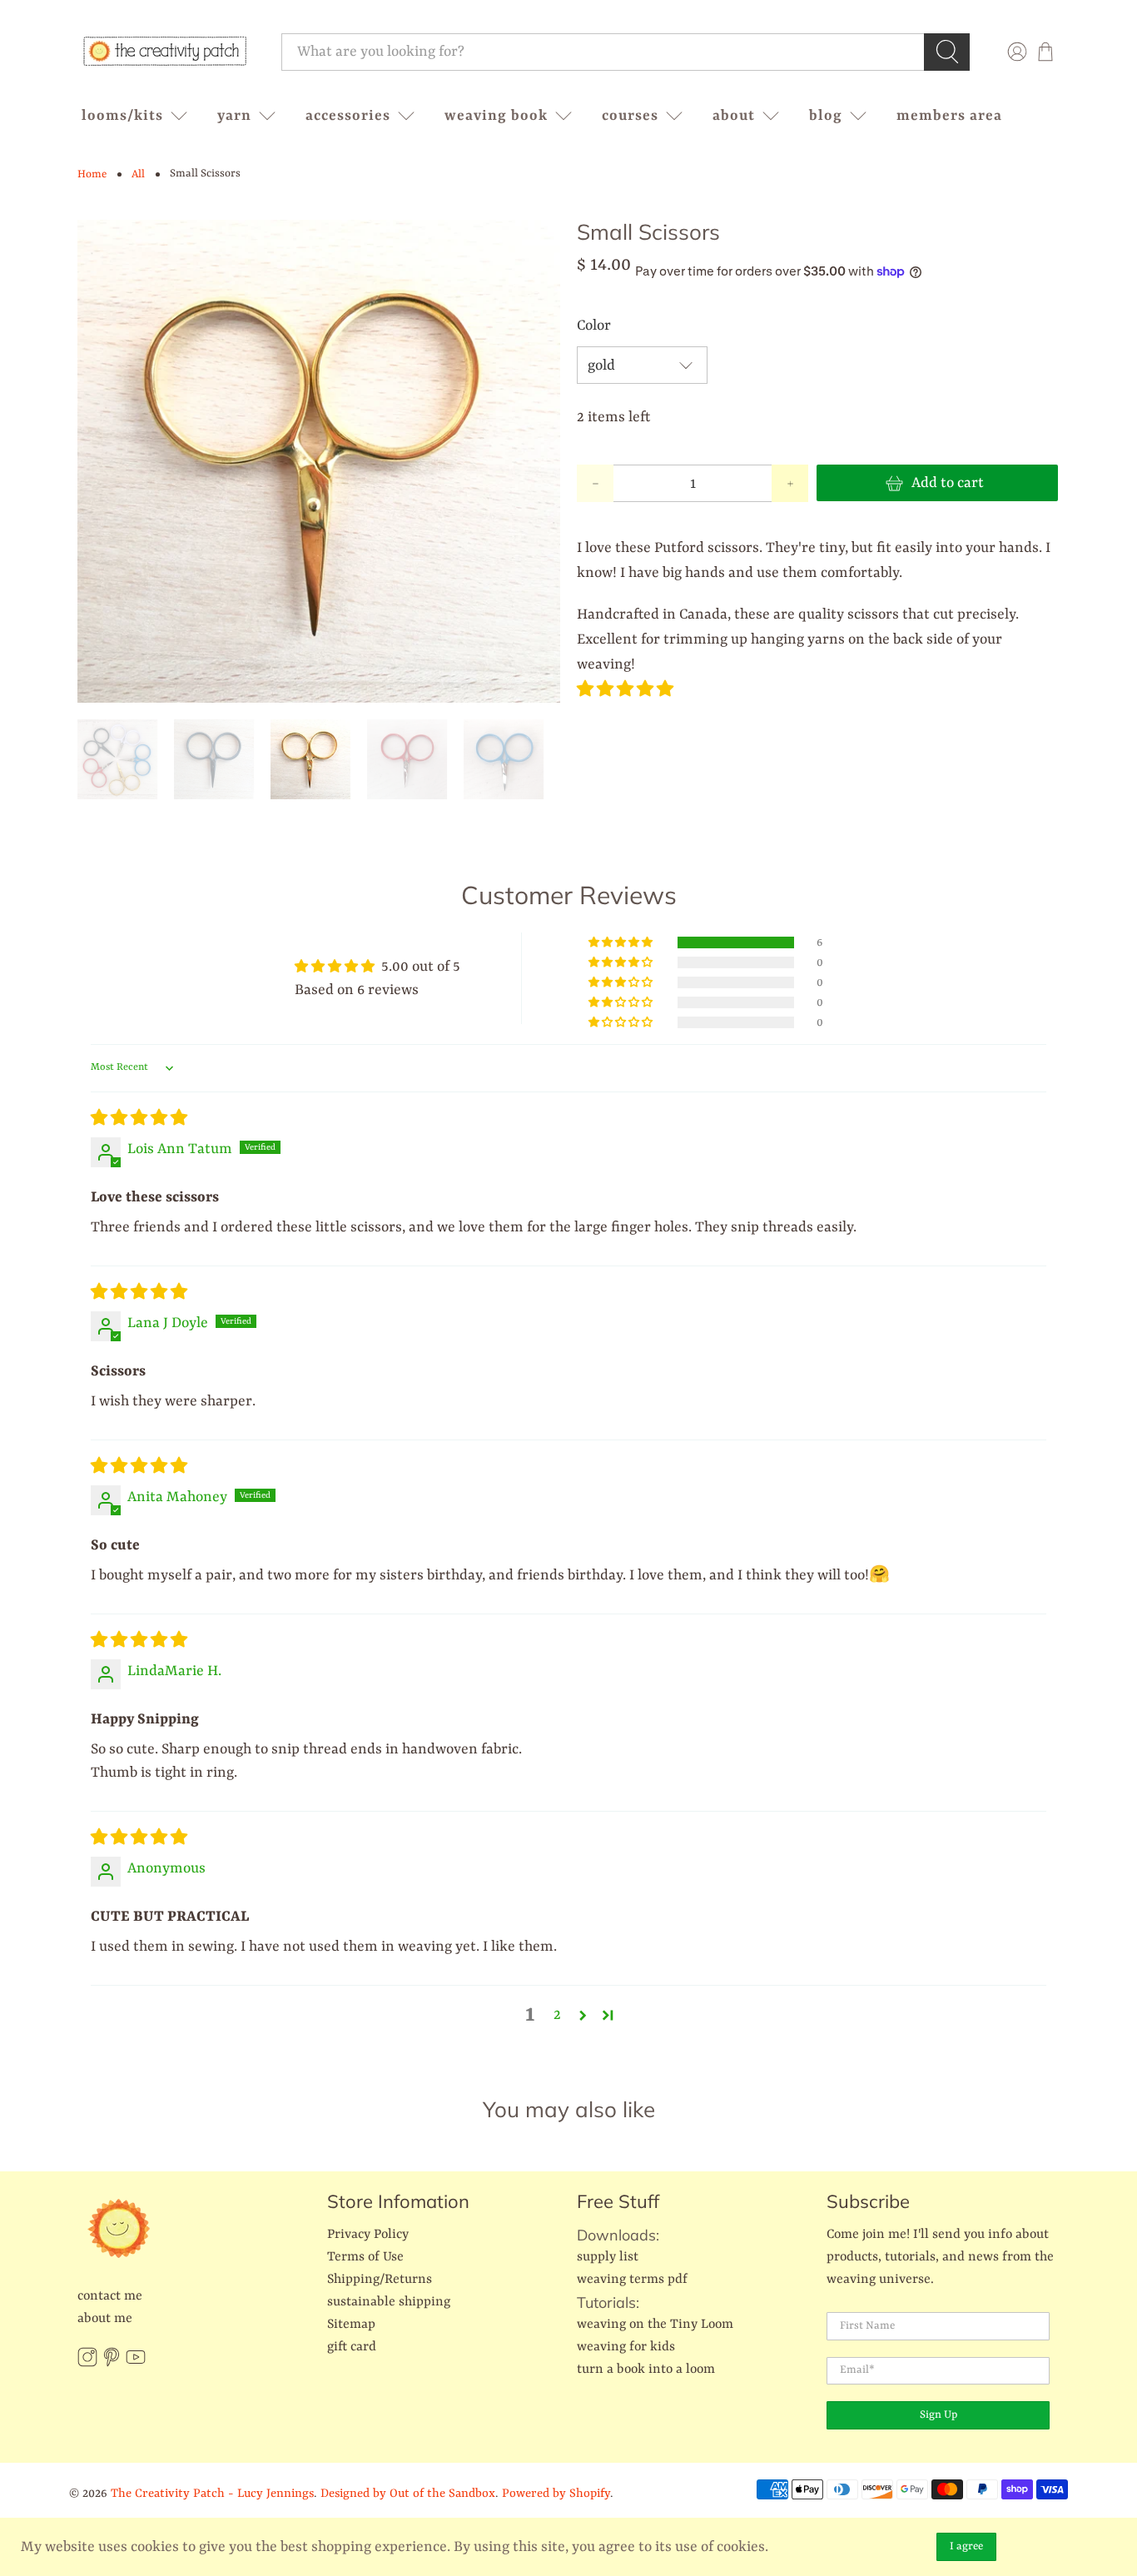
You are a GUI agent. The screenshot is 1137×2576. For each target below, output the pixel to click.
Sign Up (938, 2415)
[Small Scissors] (319, 461)
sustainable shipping (389, 2302)
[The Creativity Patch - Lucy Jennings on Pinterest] (112, 2364)
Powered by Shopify (556, 2494)
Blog (826, 116)
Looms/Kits (122, 116)
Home (92, 174)
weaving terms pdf (632, 2280)
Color (594, 326)
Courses (630, 116)
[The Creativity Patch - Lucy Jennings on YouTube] (136, 2364)
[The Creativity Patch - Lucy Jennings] (165, 52)
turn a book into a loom (646, 2370)
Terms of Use (365, 2257)
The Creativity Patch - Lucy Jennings (212, 2494)
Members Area (949, 116)
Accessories (348, 116)
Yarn (234, 116)
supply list (608, 2257)
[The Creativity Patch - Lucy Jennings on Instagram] (87, 2364)
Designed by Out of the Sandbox (408, 2494)
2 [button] (557, 2015)
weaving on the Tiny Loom (655, 2325)
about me (105, 2319)
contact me (110, 2296)
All (138, 174)
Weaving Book (496, 116)
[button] (625, 690)
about (734, 116)
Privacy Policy (368, 2235)
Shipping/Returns (380, 2280)
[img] (139, 1119)
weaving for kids (626, 2347)
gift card (352, 2347)
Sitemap (351, 2325)
